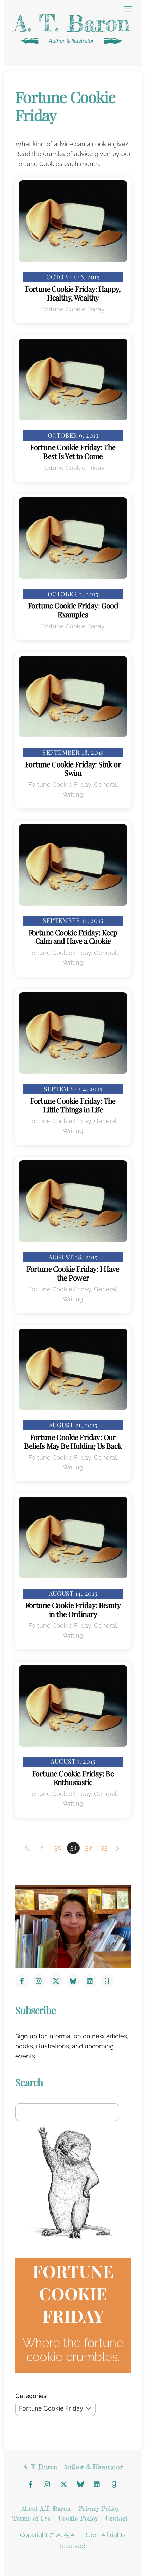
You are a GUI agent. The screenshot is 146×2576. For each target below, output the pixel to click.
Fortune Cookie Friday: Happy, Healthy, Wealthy (73, 293)
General (105, 785)
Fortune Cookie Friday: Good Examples (73, 610)
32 (88, 1848)
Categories (31, 2396)
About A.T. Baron (46, 2508)
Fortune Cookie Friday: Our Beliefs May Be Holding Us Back (73, 1441)
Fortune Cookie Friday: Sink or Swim (73, 768)
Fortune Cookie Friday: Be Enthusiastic (73, 1778)
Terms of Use (31, 2518)
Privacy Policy (98, 2508)
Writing (73, 794)
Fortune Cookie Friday (73, 309)
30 (58, 1848)
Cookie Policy (78, 2518)
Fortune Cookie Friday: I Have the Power (73, 1273)
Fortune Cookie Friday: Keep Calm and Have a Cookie (73, 937)
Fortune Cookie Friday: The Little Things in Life (73, 1105)
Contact (116, 2518)
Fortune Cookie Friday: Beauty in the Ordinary (73, 1609)
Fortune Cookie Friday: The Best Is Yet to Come (73, 451)
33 (104, 1848)
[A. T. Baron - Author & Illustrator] (71, 44)
